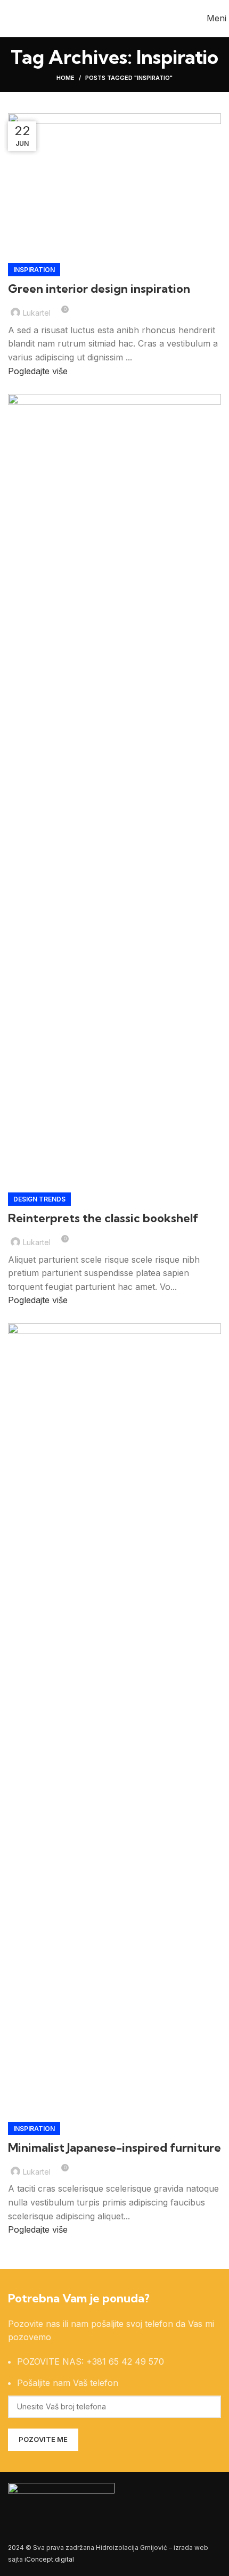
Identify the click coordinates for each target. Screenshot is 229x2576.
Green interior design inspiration (99, 289)
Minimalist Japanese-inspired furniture (114, 2147)
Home (66, 78)
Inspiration (34, 270)
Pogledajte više (38, 371)
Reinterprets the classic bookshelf (103, 1218)
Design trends (39, 1199)
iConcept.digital (49, 2559)
